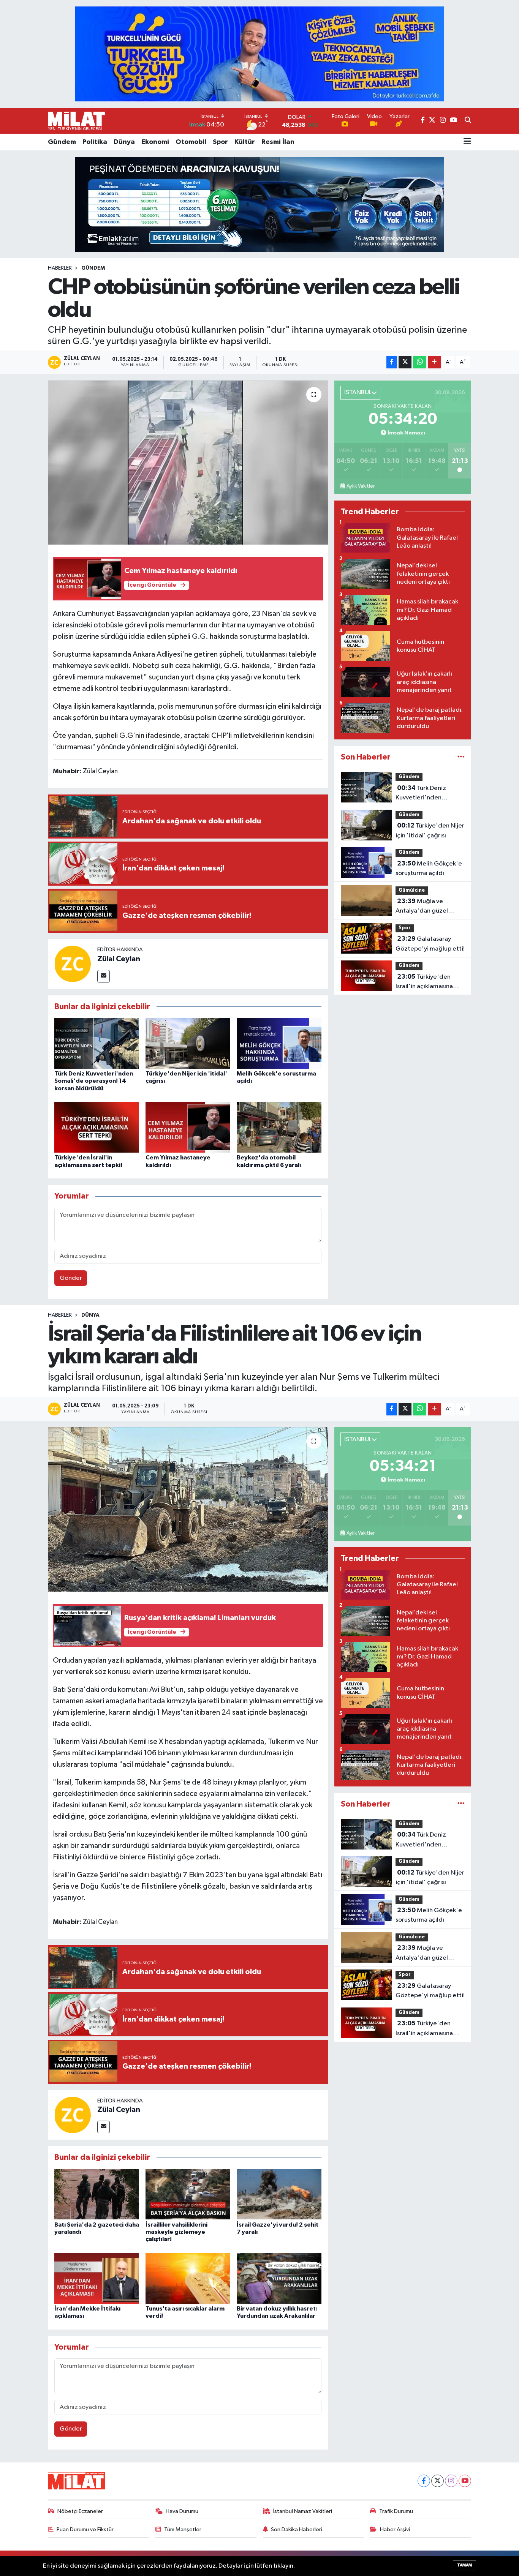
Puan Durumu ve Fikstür (85, 2529)
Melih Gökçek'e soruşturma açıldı (429, 869)
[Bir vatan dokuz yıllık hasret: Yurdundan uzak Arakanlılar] (279, 2278)
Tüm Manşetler (183, 2529)
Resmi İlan (278, 142)
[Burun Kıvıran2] (259, 204)
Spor (220, 142)
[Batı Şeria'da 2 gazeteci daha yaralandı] (97, 2194)
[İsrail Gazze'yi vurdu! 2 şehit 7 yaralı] (279, 2194)
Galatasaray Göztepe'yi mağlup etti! (430, 944)
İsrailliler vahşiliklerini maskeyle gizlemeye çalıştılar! (176, 2232)
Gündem (62, 142)
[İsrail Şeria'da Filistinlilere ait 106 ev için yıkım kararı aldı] (188, 1509)
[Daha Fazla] (434, 362)
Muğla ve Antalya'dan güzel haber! (422, 907)
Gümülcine (412, 890)
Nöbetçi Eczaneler (80, 2511)
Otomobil (191, 142)
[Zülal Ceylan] (73, 964)
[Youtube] (465, 2481)
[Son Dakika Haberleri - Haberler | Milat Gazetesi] (76, 121)
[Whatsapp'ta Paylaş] (420, 362)
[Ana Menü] (467, 142)
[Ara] (468, 121)
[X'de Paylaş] (405, 362)
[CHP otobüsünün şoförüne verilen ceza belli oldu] (188, 463)
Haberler (60, 268)
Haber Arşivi (395, 2529)
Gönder (71, 1278)
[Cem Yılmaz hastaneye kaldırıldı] (188, 1127)
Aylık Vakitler (361, 486)
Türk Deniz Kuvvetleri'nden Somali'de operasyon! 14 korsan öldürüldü (94, 1081)
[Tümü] (461, 757)
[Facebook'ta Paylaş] (392, 362)
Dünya (124, 142)
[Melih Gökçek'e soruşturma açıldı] (279, 1043)
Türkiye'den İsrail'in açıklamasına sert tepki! (424, 982)
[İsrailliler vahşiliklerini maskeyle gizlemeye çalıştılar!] (188, 2194)
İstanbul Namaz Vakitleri (303, 2511)
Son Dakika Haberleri (297, 2529)
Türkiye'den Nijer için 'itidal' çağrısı (430, 831)
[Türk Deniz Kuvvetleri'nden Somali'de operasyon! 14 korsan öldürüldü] (97, 1043)
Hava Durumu (182, 2511)
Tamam (464, 2565)
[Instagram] (451, 2481)
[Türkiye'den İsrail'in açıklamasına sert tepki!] (97, 1127)
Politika (95, 142)
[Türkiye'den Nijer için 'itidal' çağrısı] (188, 1043)
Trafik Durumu (396, 2511)
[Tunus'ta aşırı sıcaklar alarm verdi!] (188, 2278)
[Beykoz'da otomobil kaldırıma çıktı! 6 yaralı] (279, 1127)
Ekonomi (155, 142)
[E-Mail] (104, 976)
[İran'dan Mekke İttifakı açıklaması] (97, 2278)
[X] (438, 2481)
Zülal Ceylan (119, 959)
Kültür (245, 142)
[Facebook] (424, 2481)
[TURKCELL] (259, 54)
